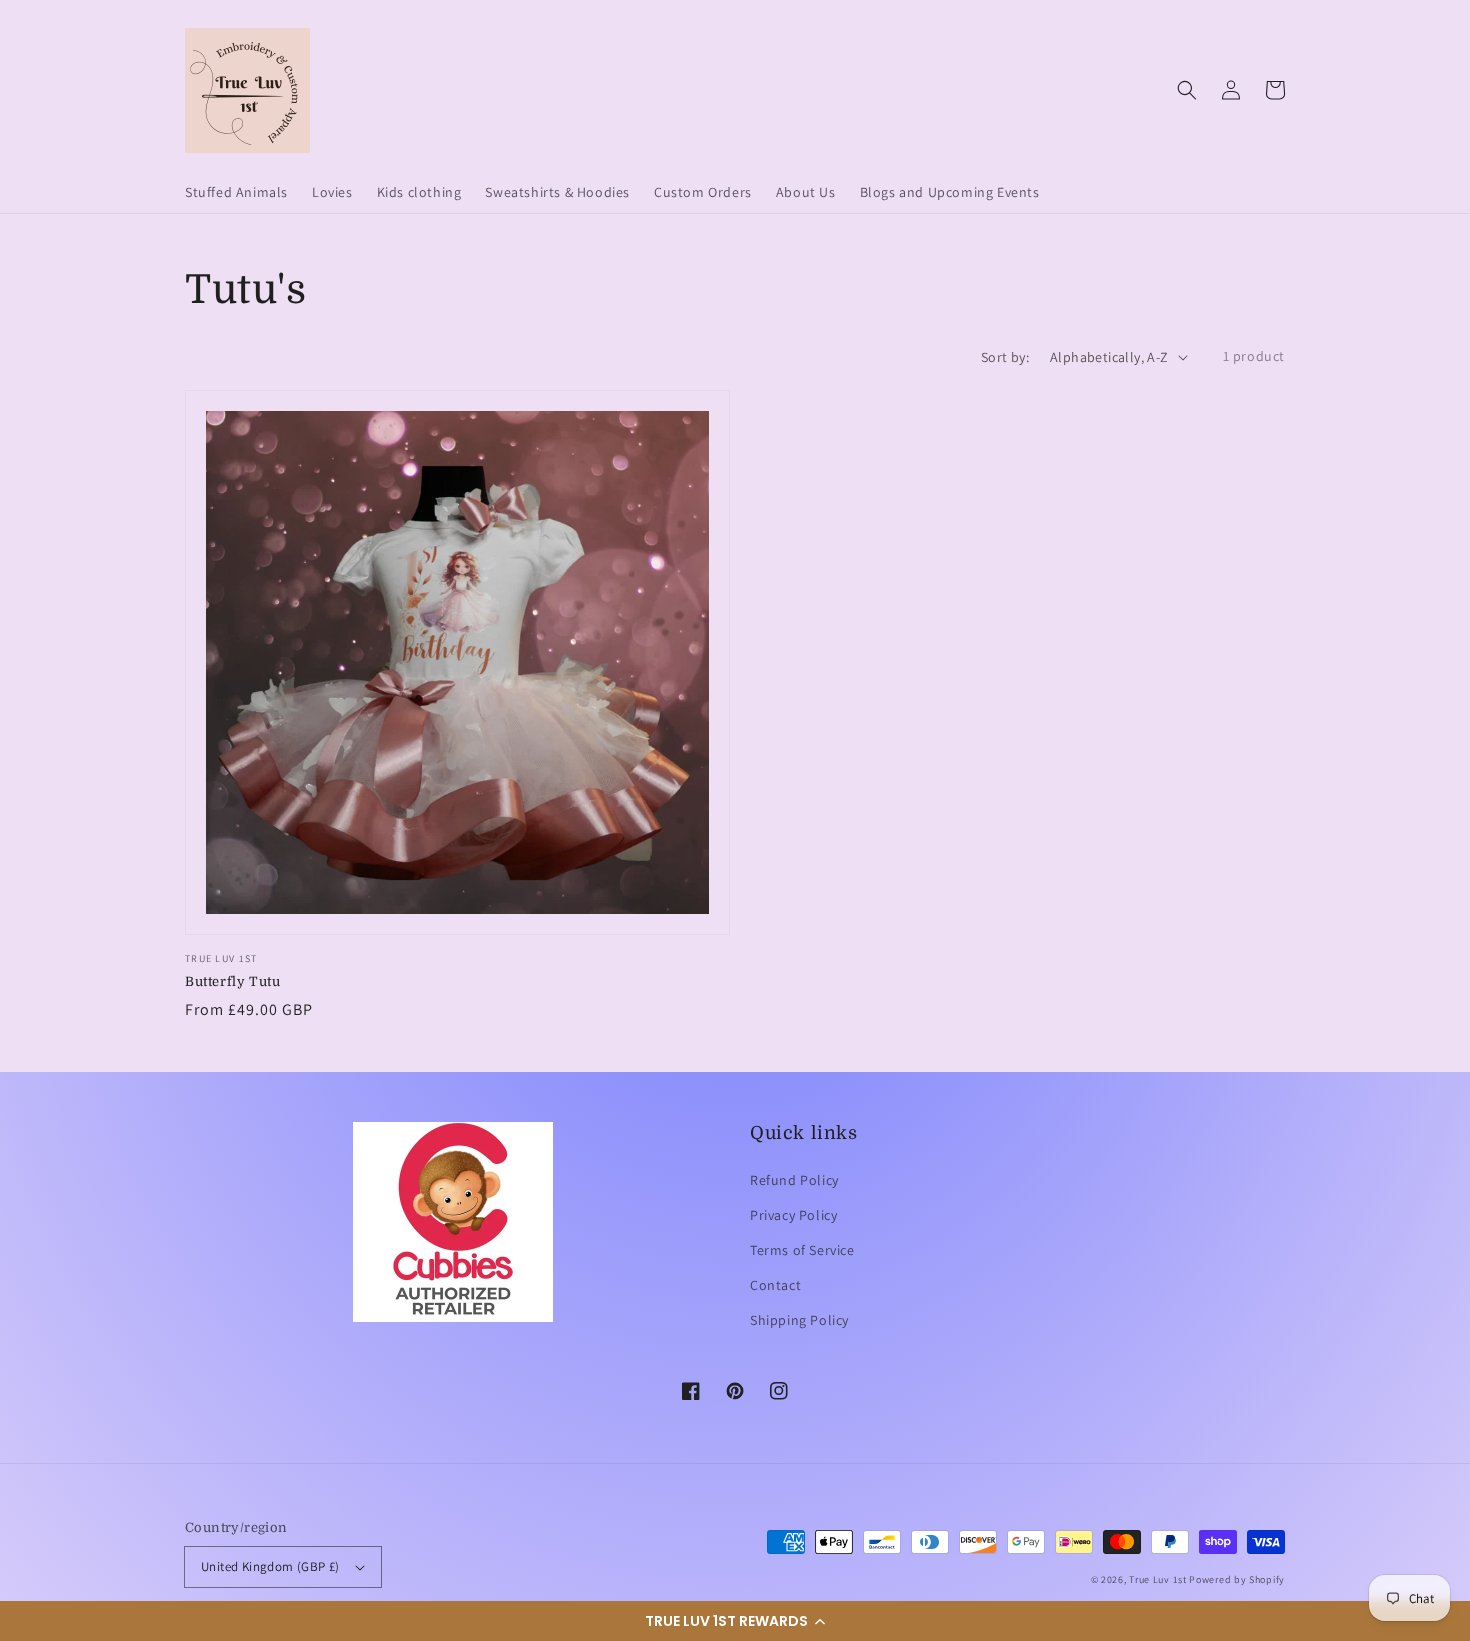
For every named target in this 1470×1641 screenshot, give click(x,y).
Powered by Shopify (1237, 1579)
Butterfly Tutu (232, 981)
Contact (775, 1285)
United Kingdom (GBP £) (270, 1566)
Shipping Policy (799, 1320)
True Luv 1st (1157, 1579)
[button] (735, 1621)
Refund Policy (794, 1180)
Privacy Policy (793, 1215)
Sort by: (1005, 357)
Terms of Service (802, 1250)
